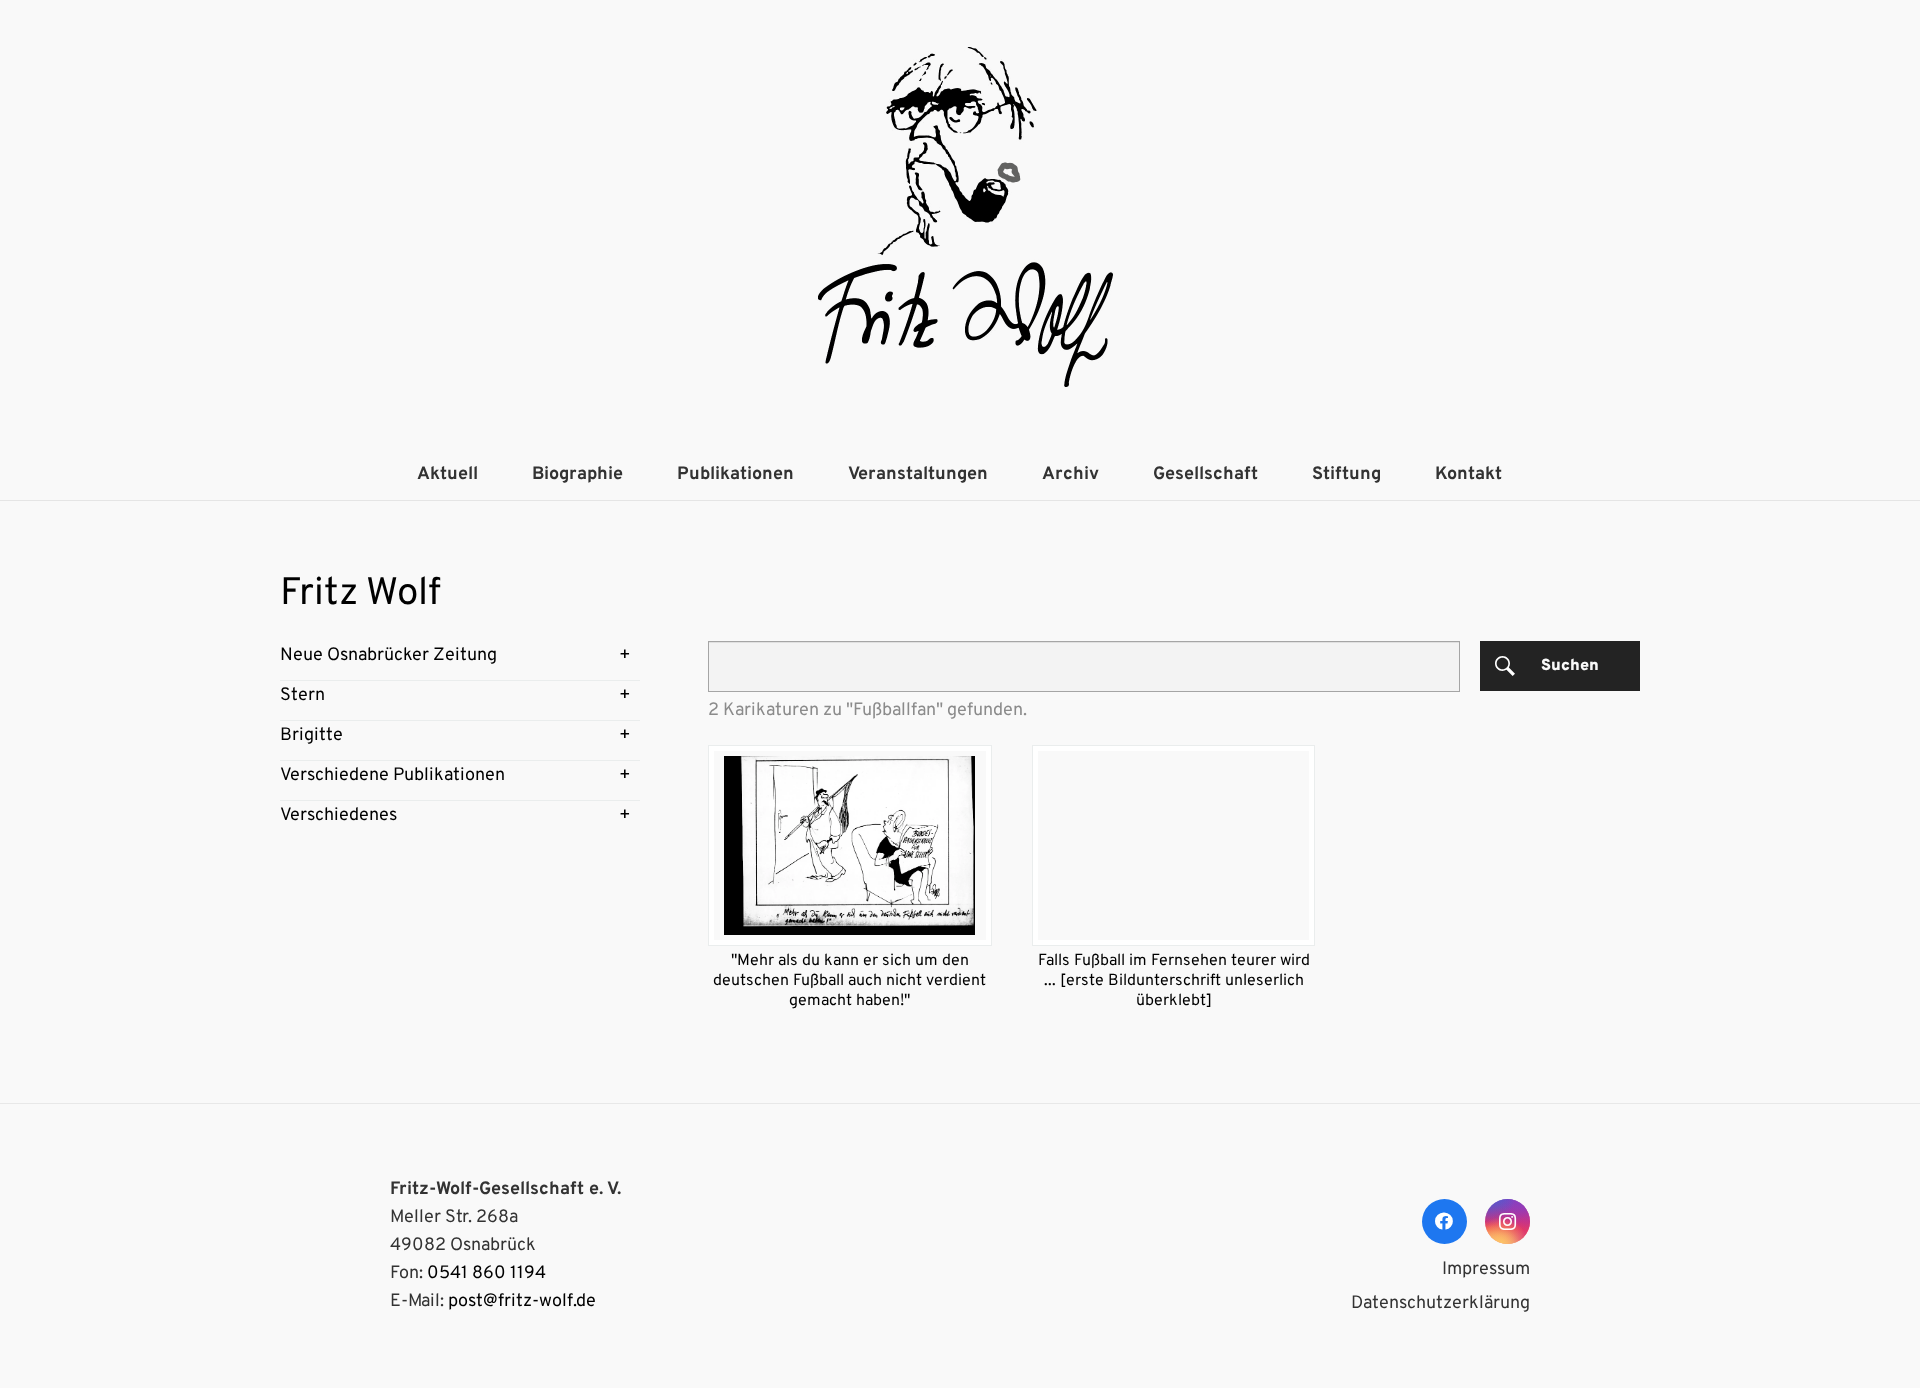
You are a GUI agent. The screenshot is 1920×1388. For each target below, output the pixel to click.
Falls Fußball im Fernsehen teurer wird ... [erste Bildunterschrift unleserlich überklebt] (1174, 981)
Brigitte (311, 735)
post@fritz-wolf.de (522, 1301)
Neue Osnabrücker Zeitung (388, 655)
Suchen (1570, 666)
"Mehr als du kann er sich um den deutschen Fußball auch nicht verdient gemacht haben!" (849, 981)
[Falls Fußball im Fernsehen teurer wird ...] (1174, 845)
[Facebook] (1444, 1221)
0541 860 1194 (486, 1273)
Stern (302, 695)
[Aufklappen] (625, 656)
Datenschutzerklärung (1440, 1303)
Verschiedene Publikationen (392, 775)
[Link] (960, 225)
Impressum (1486, 1269)
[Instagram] (1507, 1221)
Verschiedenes (338, 815)
